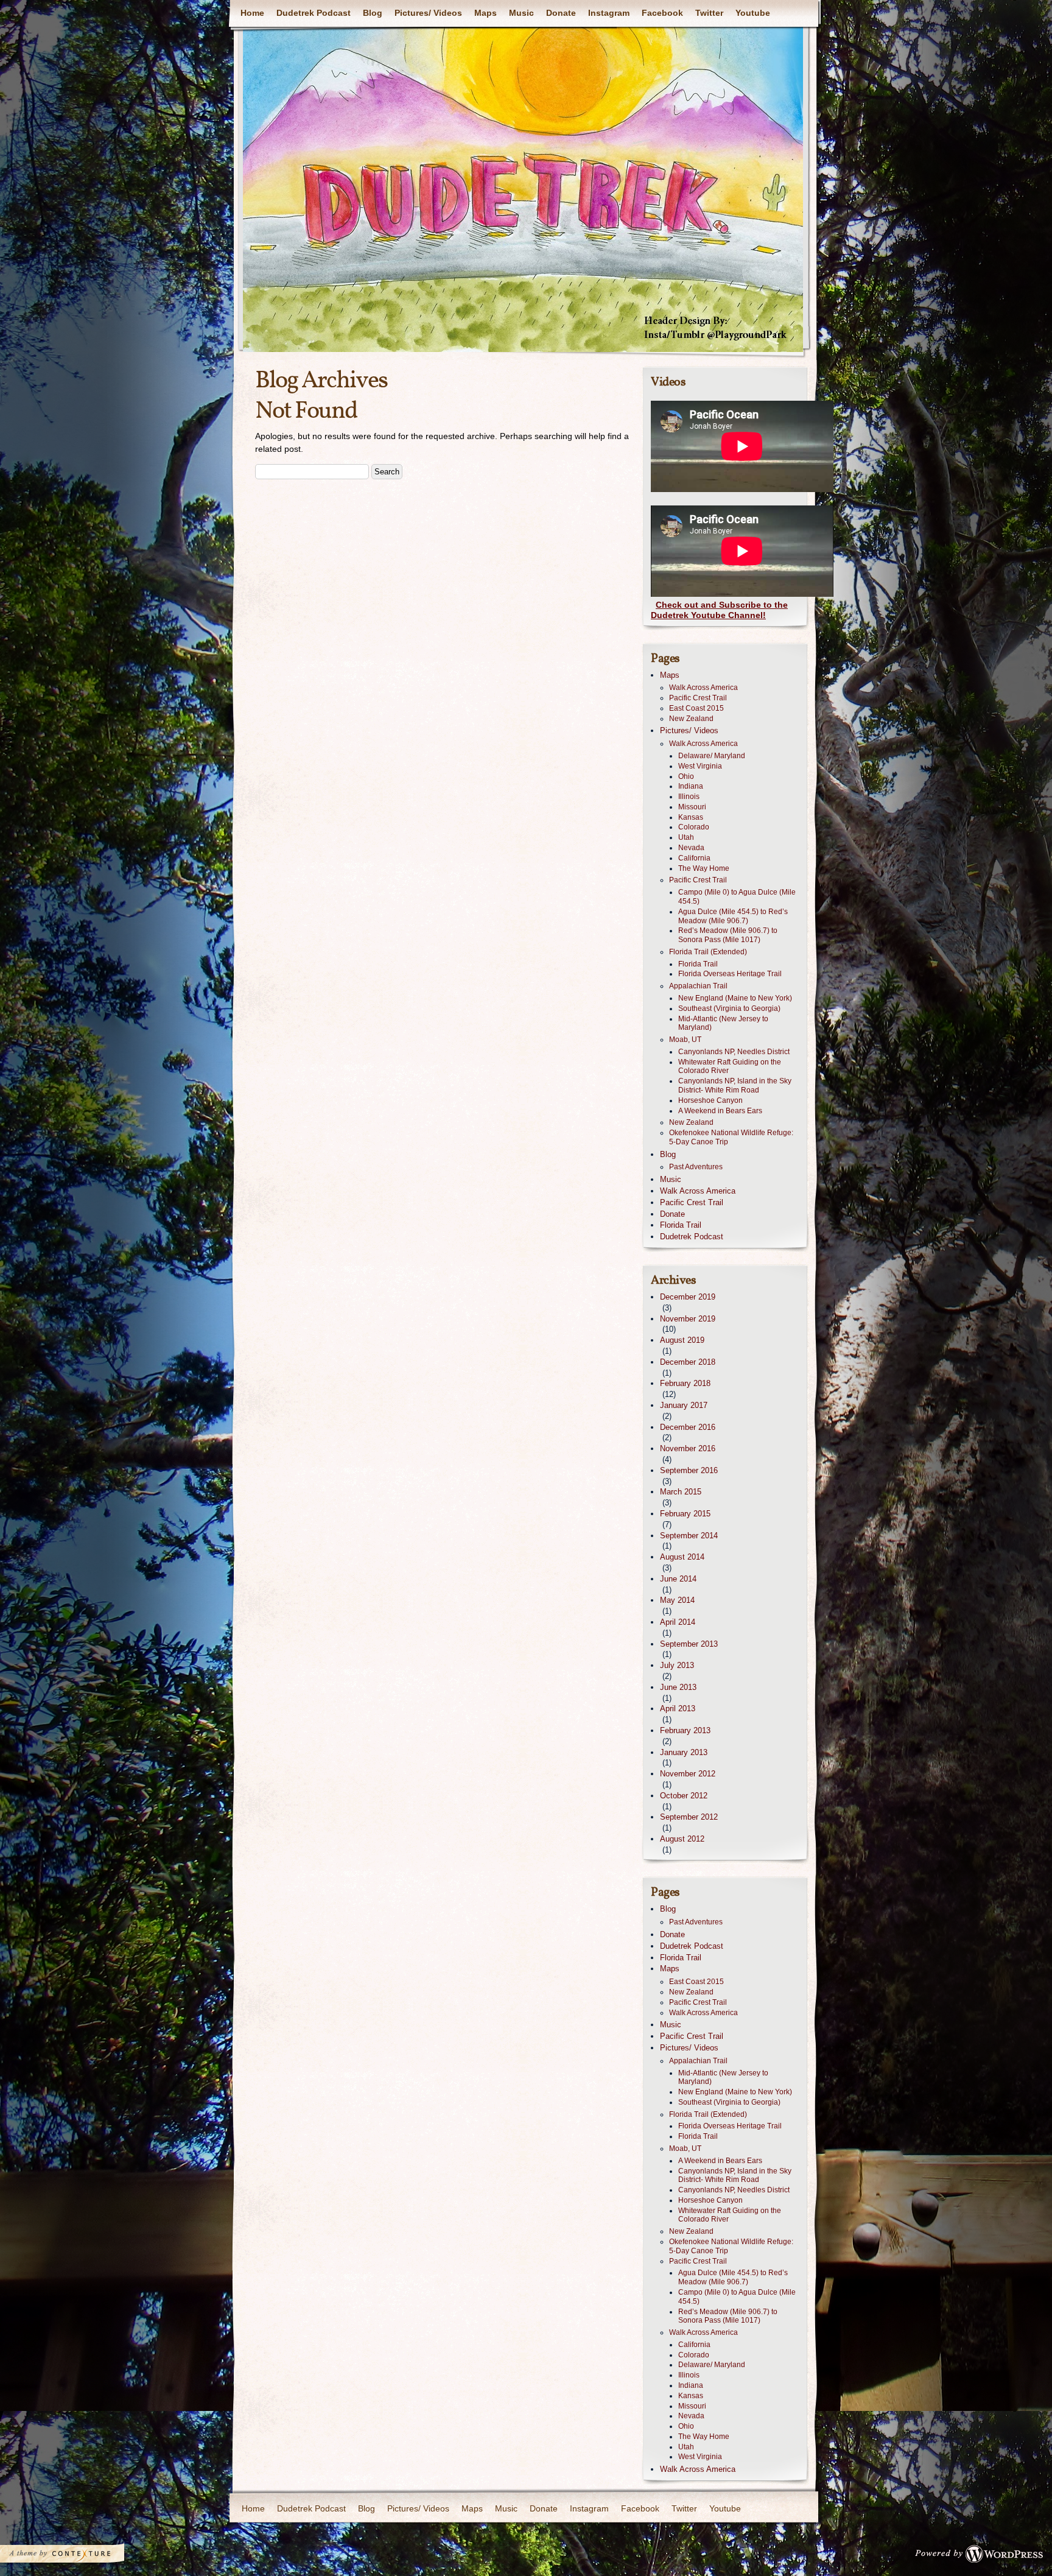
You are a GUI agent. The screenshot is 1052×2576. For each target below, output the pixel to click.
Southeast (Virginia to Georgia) (729, 1008)
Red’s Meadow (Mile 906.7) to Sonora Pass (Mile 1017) (728, 935)
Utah (686, 837)
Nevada (691, 848)
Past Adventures (696, 1167)
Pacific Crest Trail (698, 698)
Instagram (609, 13)
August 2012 (682, 1839)
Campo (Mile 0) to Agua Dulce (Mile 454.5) (737, 897)
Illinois (689, 797)
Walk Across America (703, 688)
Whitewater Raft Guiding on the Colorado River (730, 1067)
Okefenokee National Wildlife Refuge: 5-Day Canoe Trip (731, 1137)
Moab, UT (685, 1040)
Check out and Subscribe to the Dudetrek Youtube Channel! (719, 610)
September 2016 (689, 1470)
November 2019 (688, 1319)
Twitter (709, 13)
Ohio (686, 776)
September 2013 (689, 1644)
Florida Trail (698, 964)
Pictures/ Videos (428, 13)
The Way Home (704, 868)
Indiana (691, 786)
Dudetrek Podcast (314, 13)
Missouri (692, 807)
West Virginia (700, 766)
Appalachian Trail (698, 986)
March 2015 (681, 1492)
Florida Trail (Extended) (708, 952)
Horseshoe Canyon (710, 1100)
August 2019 (682, 1340)
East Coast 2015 (696, 708)
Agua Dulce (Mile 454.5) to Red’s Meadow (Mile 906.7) (733, 916)
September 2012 (689, 1817)
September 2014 (689, 1536)
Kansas (691, 817)
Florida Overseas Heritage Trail (730, 974)
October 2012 (684, 1796)
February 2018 (685, 1383)
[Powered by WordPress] (983, 2557)
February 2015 (685, 1514)
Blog (373, 13)
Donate (561, 13)
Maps (486, 13)
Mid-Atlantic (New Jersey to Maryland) (723, 1023)
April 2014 (678, 1622)
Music (521, 13)
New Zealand (691, 719)
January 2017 (684, 1405)
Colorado (694, 827)
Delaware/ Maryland (712, 756)
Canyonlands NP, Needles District (734, 1052)
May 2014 (677, 1600)
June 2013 (678, 1687)
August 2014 (682, 1557)
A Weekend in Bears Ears (720, 1111)
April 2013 (678, 1709)
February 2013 (685, 1730)
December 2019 (688, 1297)
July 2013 (677, 1665)
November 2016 (688, 1448)
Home (252, 13)
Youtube (753, 13)
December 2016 (688, 1427)
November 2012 (688, 1774)
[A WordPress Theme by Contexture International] (79, 2557)
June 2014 (678, 1579)
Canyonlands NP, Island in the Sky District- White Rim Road (735, 1086)
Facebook (662, 13)
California (694, 858)
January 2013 (684, 1752)
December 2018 (688, 1362)
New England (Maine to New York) (735, 998)
